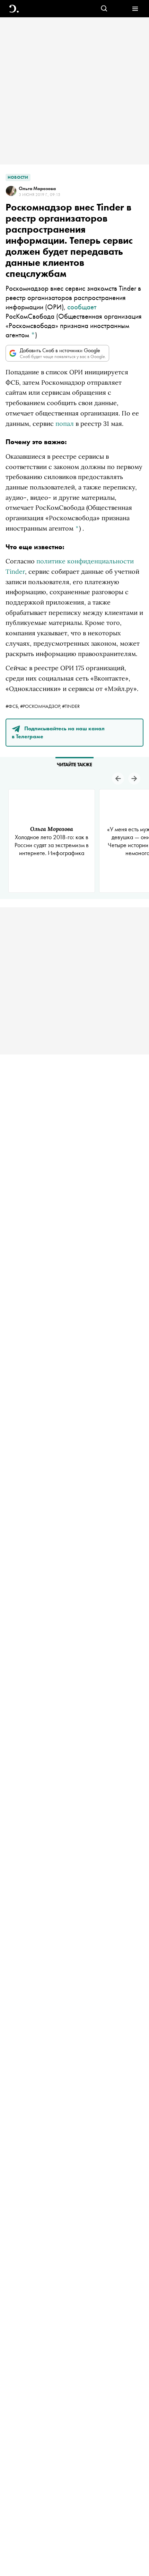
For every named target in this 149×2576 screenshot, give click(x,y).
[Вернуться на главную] (14, 9)
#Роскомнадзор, (41, 706)
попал (65, 424)
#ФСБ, (13, 706)
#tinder (71, 706)
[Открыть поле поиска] (104, 9)
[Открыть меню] (135, 9)
